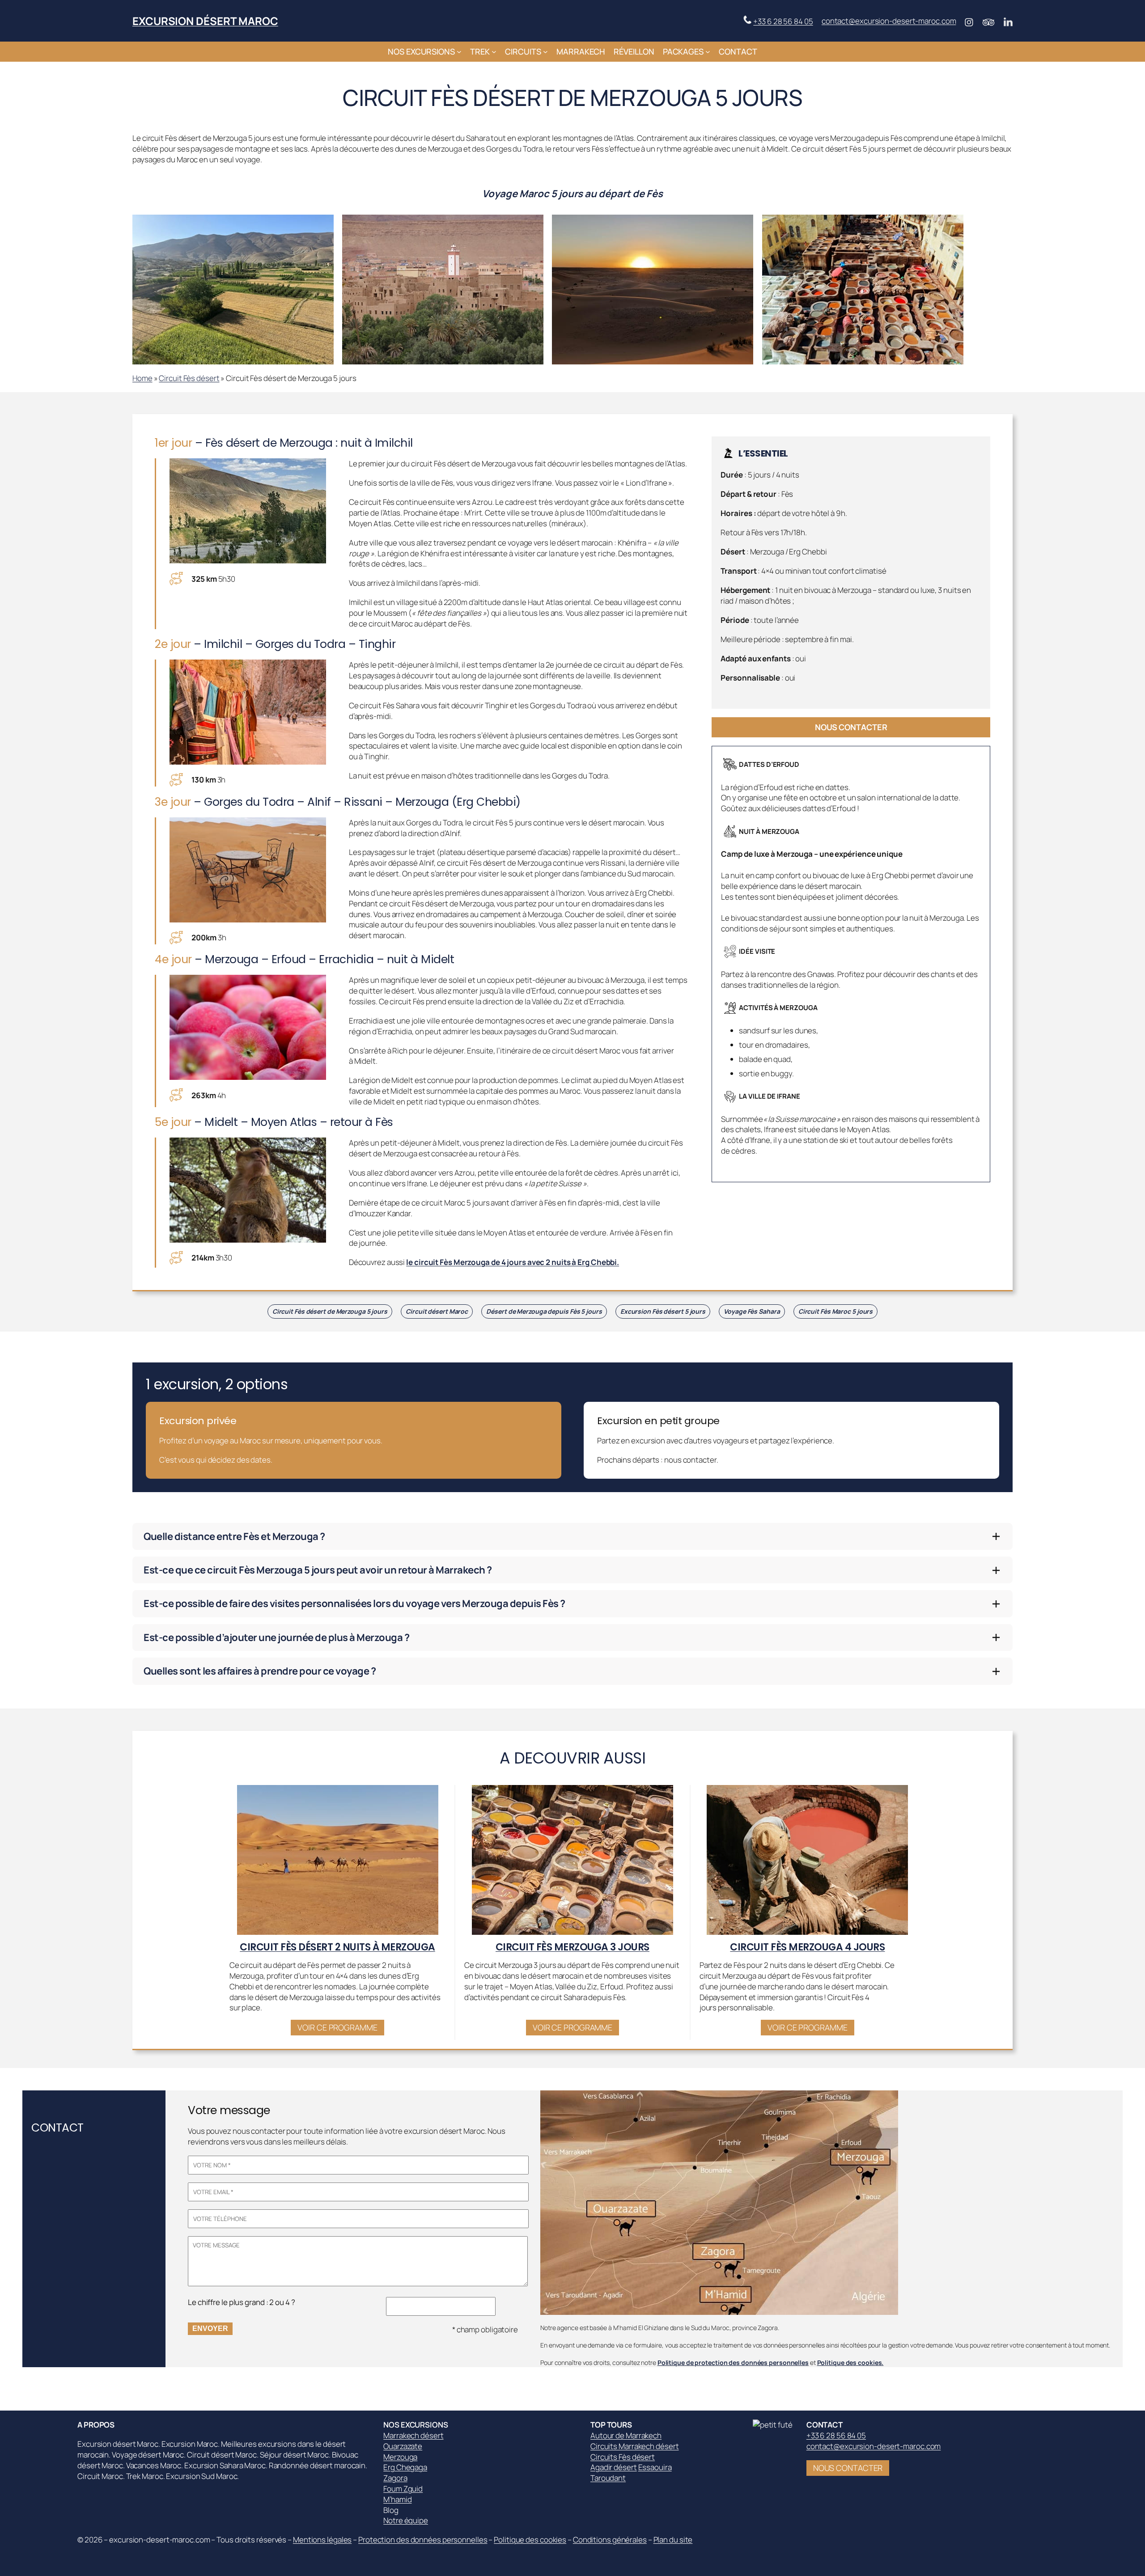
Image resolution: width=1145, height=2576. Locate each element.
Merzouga (400, 2457)
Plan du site (673, 2540)
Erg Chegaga (405, 2467)
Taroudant (608, 2478)
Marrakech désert (413, 2435)
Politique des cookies (530, 2540)
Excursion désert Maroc (205, 21)
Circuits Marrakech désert (635, 2446)
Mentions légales (322, 2540)
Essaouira (655, 2467)
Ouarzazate (403, 2446)
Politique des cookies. (850, 2362)
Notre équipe (406, 2520)
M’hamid (397, 2499)
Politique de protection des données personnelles (733, 2362)
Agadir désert (614, 2467)
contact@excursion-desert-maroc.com (889, 21)
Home (142, 378)
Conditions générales (610, 2540)
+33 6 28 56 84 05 (783, 21)
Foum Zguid (403, 2489)
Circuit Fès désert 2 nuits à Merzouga (337, 1947)
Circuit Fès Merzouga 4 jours (807, 1947)
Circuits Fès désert (623, 2457)
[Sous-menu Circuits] (545, 52)
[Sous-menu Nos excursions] (459, 52)
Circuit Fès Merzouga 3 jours (572, 1947)
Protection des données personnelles (423, 2540)
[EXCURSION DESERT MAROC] (775, 2425)
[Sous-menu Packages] (708, 52)
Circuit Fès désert (189, 378)
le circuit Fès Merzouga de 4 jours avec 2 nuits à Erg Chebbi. (513, 1262)
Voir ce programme (337, 2027)
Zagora (395, 2478)
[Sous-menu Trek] (494, 52)
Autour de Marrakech (626, 2435)
